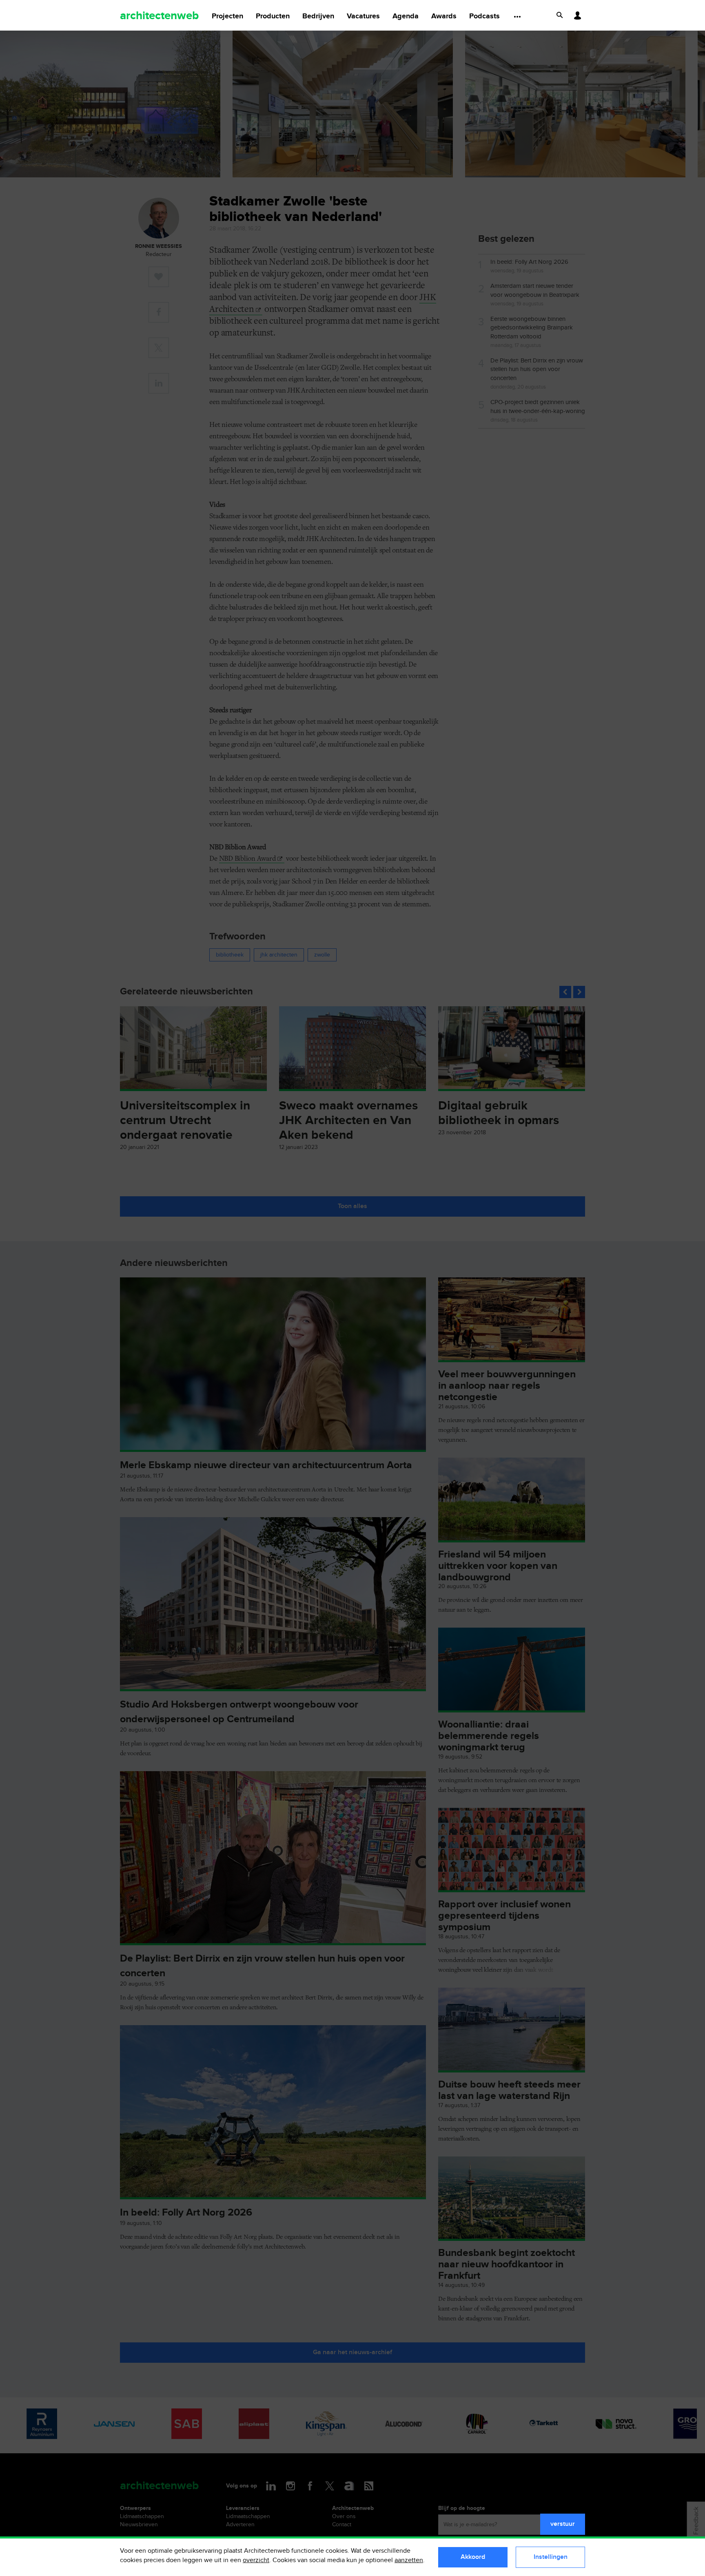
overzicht (256, 2560)
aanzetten (409, 2560)
